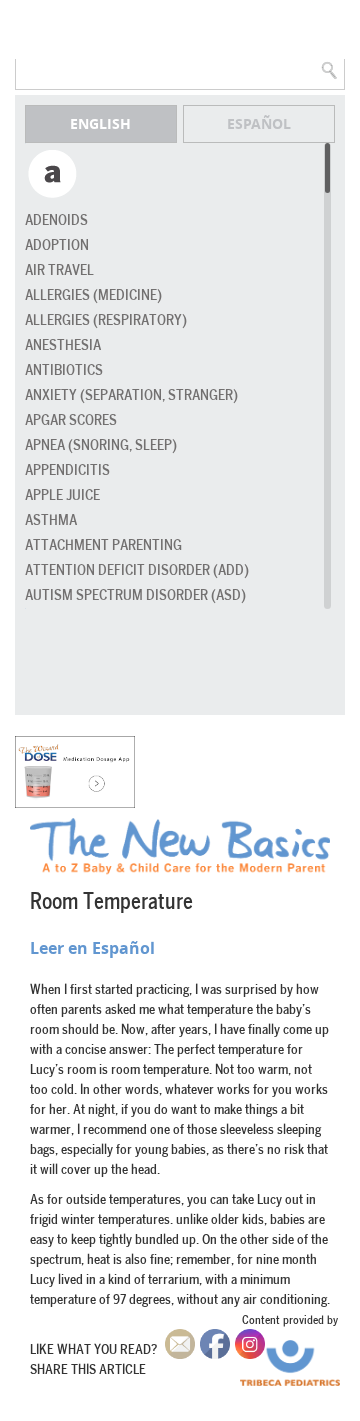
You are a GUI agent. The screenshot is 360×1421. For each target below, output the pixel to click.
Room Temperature (111, 902)
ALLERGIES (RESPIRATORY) (106, 320)
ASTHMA (51, 520)
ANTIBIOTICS (64, 370)
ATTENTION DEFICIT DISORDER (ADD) (137, 570)
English (100, 123)
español (259, 123)
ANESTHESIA (63, 345)
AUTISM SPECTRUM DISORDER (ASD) (135, 595)
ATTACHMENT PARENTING (103, 545)
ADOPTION (57, 245)
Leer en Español (92, 948)
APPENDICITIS (67, 470)
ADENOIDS (56, 220)
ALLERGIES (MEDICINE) (93, 295)
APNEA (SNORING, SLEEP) (101, 445)
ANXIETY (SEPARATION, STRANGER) (131, 395)
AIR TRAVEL (59, 270)
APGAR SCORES (71, 420)
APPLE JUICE (62, 495)
